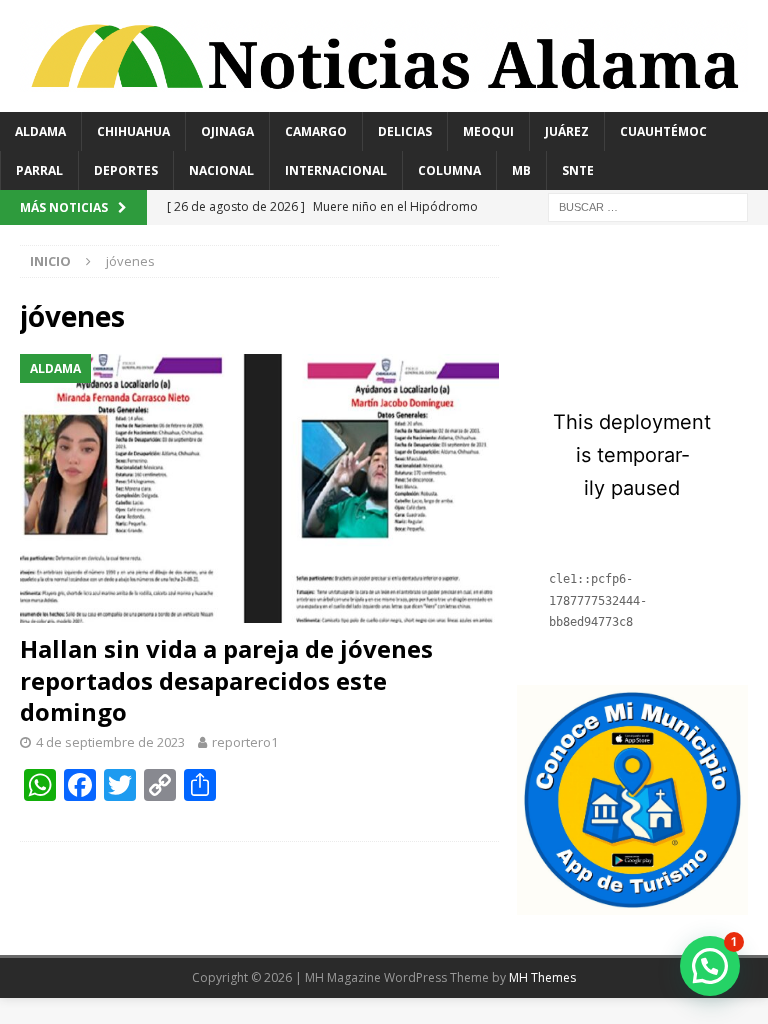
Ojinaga (227, 131)
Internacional (336, 170)
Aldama (40, 131)
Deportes (126, 170)
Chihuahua (133, 131)
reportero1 (245, 742)
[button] (710, 966)
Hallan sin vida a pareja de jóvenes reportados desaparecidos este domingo (226, 679)
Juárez (567, 131)
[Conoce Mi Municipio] (632, 903)
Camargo (316, 131)
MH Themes (542, 977)
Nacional (221, 170)
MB (521, 170)
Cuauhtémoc (663, 131)
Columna (449, 170)
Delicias (405, 131)
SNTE (578, 170)
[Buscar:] (648, 205)
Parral (39, 170)
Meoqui (488, 131)
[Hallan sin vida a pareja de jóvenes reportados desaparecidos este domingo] (259, 488)
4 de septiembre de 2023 (110, 742)
